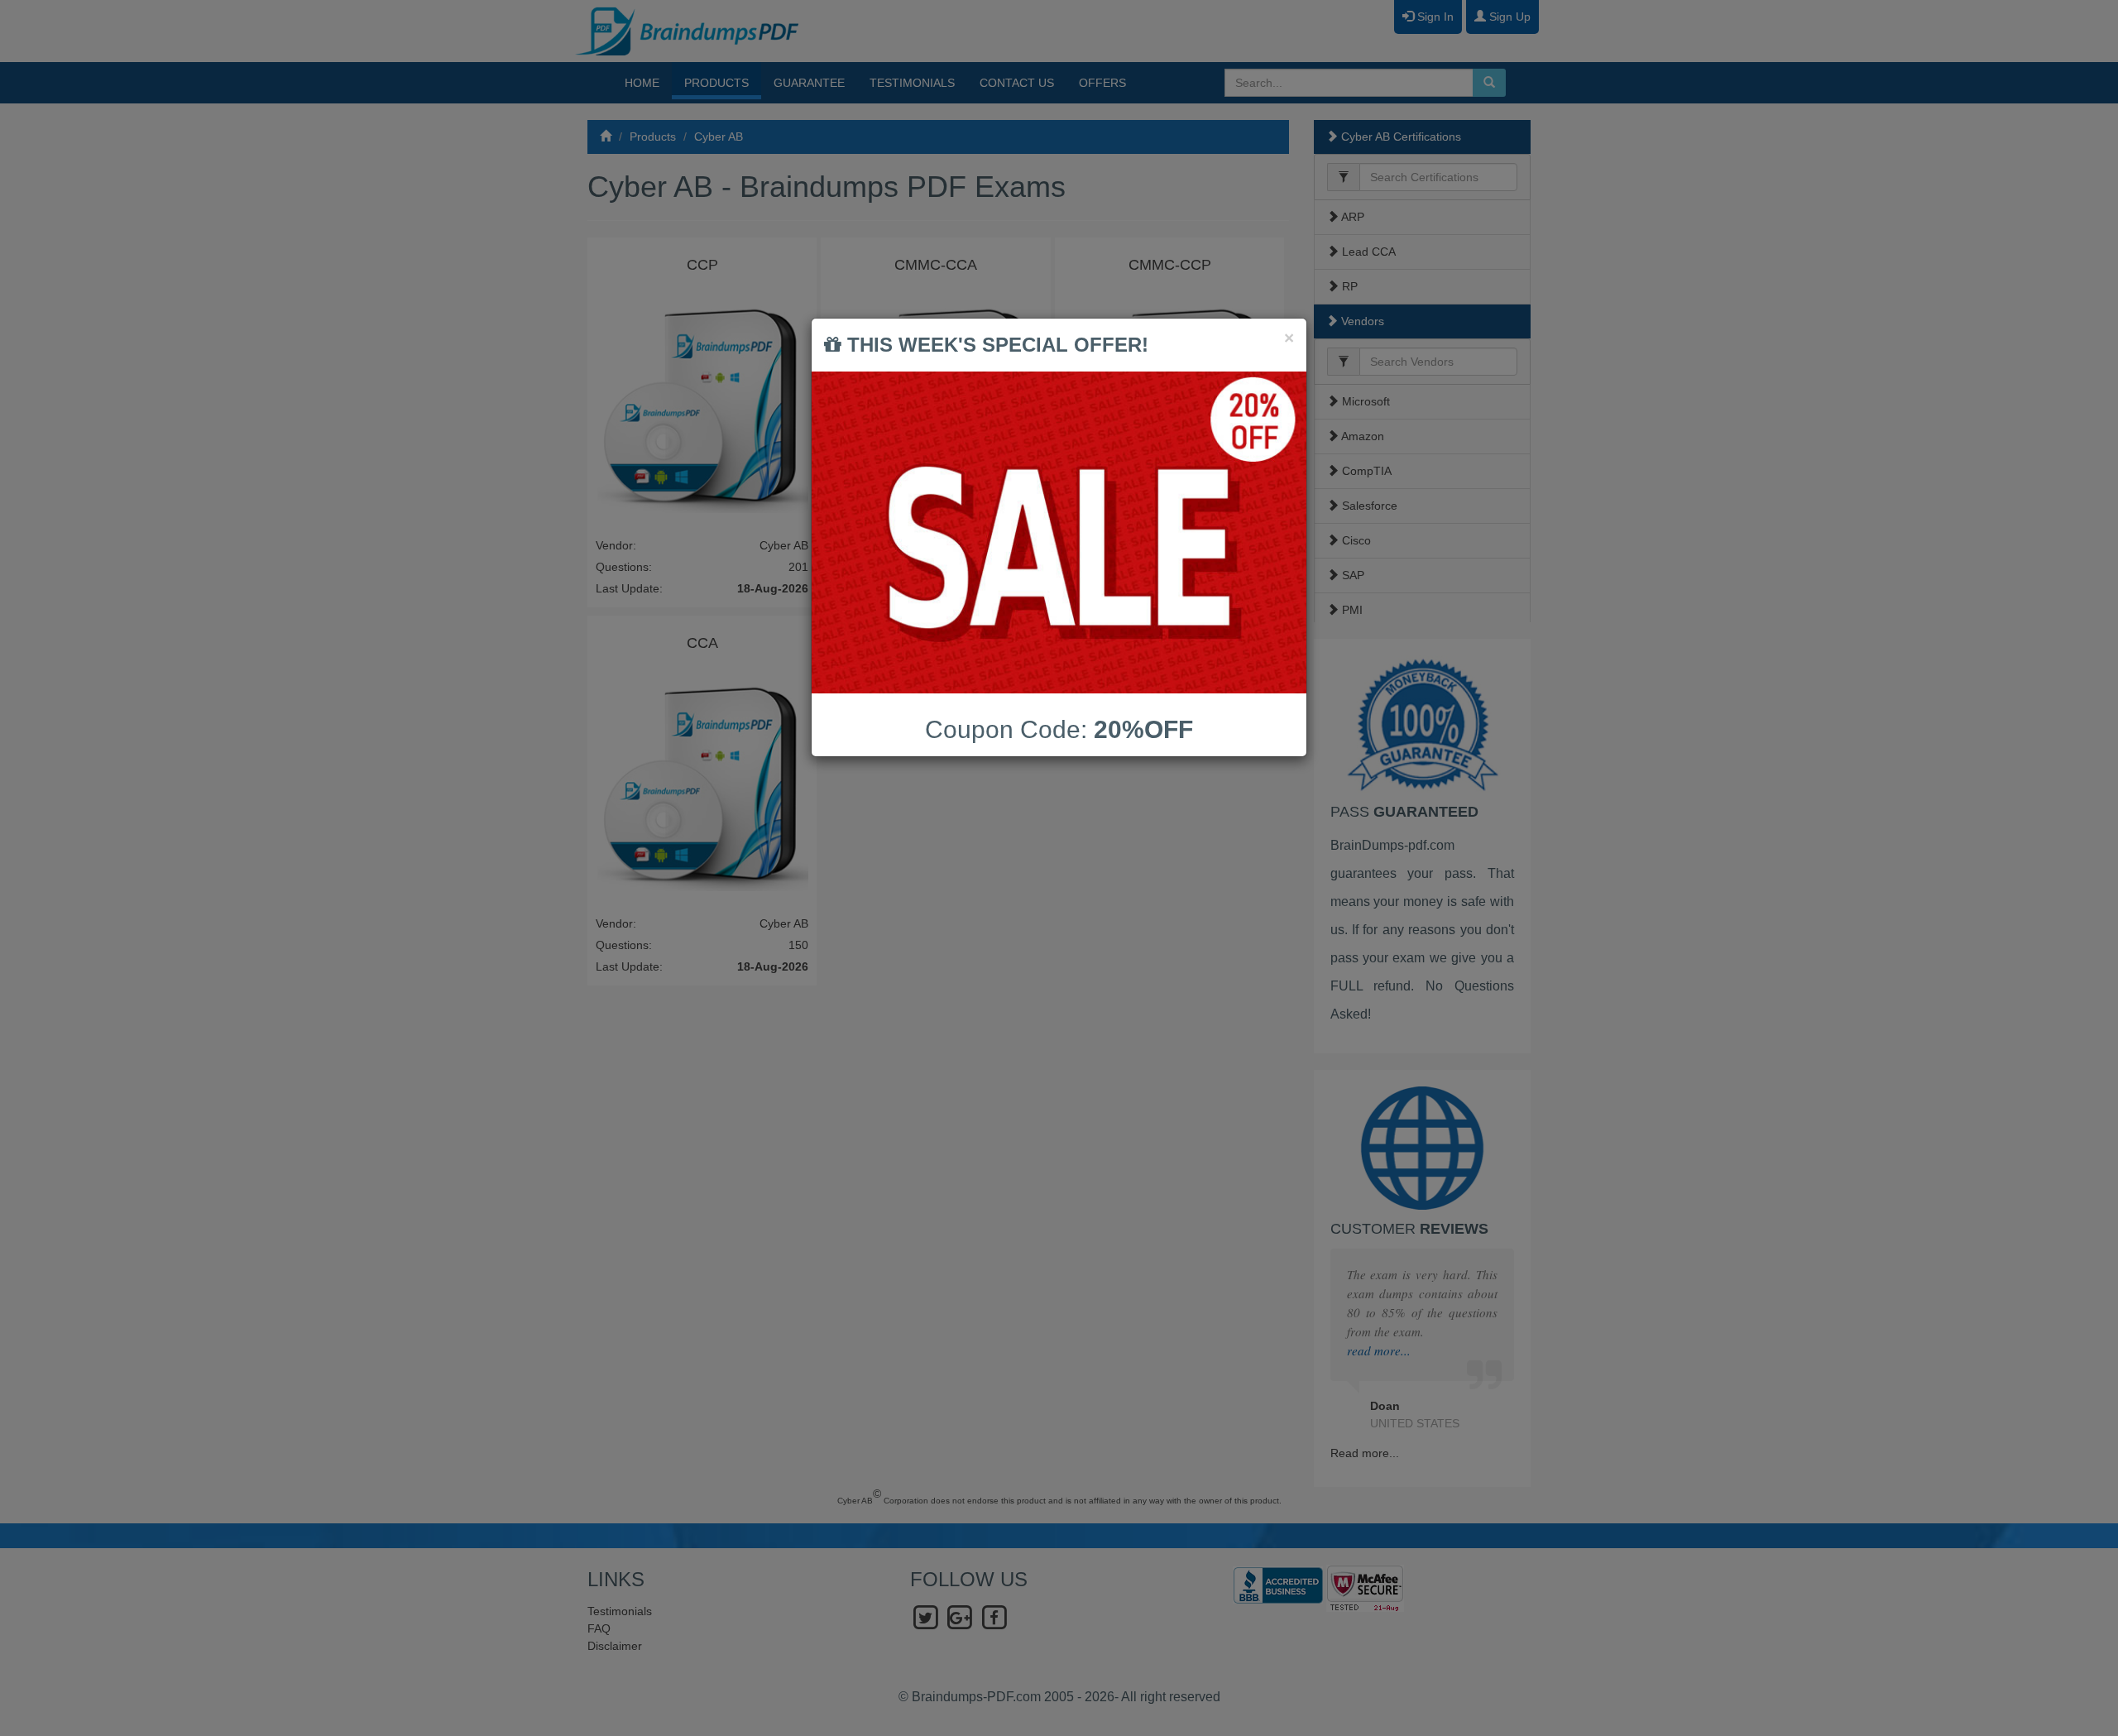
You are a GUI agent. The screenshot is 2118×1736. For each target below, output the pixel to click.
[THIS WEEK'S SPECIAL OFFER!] (1059, 532)
